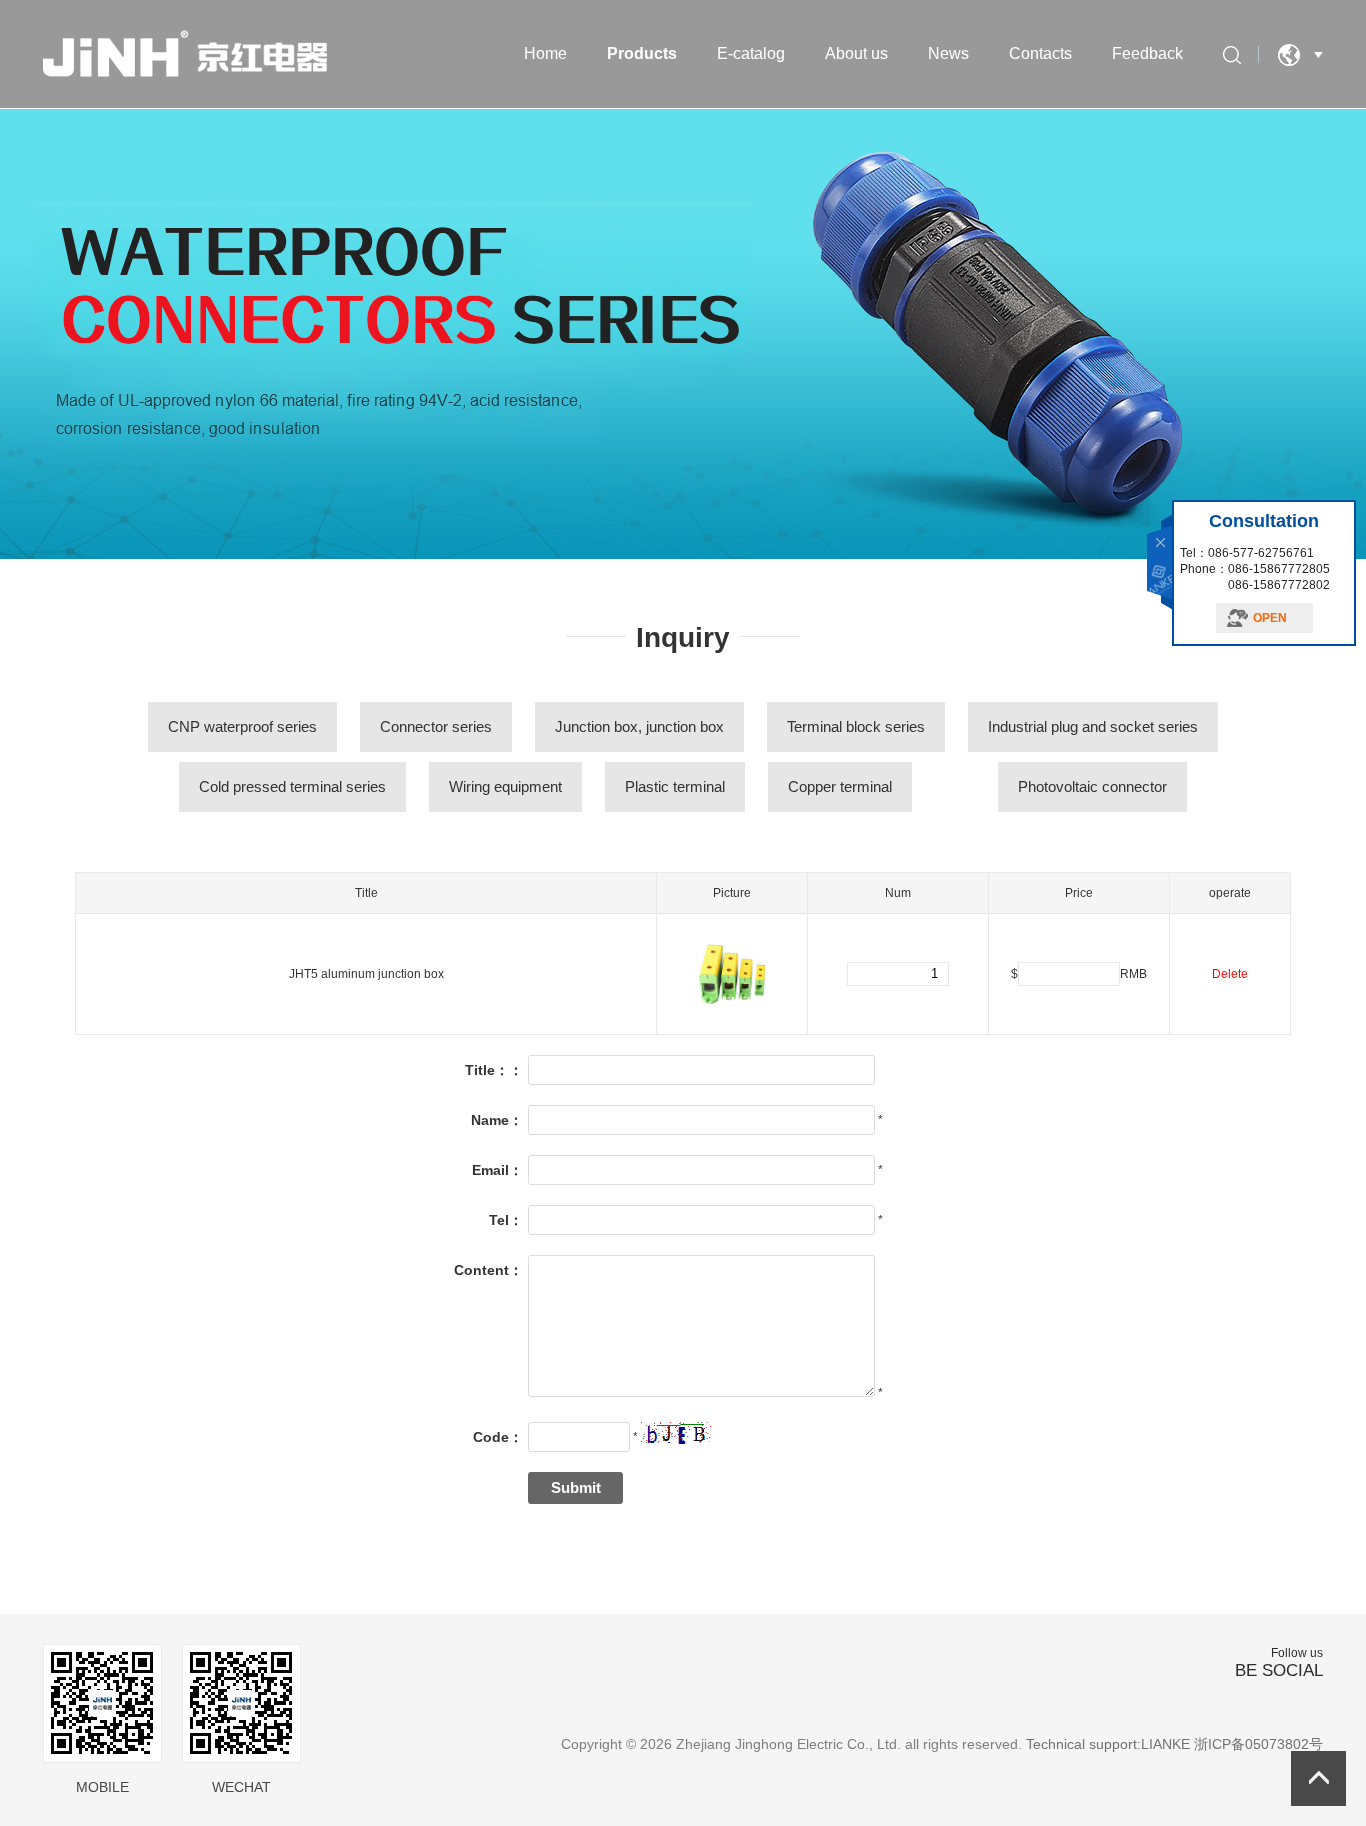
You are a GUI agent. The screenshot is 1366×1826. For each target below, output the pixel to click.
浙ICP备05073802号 (1258, 1744)
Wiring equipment (505, 786)
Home (545, 53)
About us (856, 53)
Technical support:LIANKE (1108, 1744)
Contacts (1040, 53)
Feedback (1147, 53)
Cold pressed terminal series (292, 786)
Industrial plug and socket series (1093, 726)
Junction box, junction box (639, 726)
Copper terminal (840, 786)
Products (642, 53)
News (948, 53)
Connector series (436, 726)
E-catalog (751, 53)
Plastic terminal (675, 786)
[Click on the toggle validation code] (676, 1433)
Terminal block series (856, 726)
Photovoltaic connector (1092, 786)
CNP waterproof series (242, 726)
